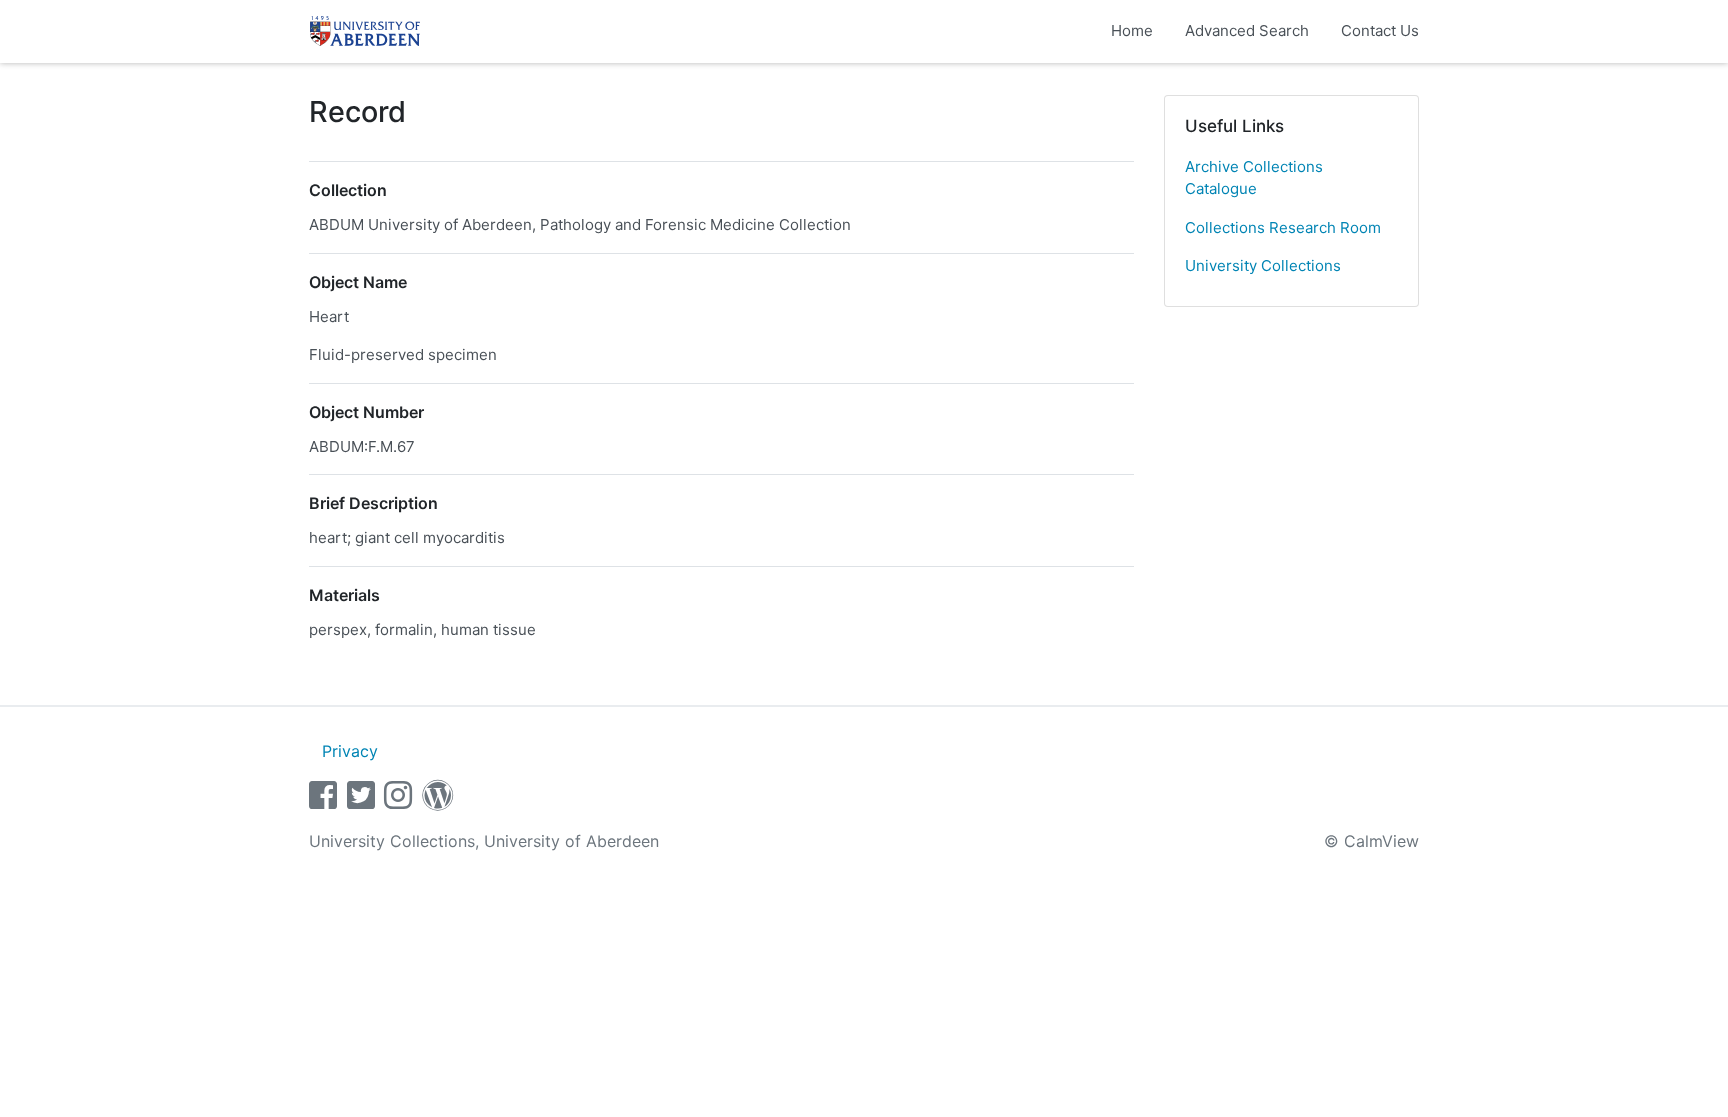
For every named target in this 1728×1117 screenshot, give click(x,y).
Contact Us (1380, 30)
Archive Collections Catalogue (1254, 178)
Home (1132, 30)
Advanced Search (1247, 30)
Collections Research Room (1283, 227)
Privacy (350, 751)
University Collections (1263, 265)
